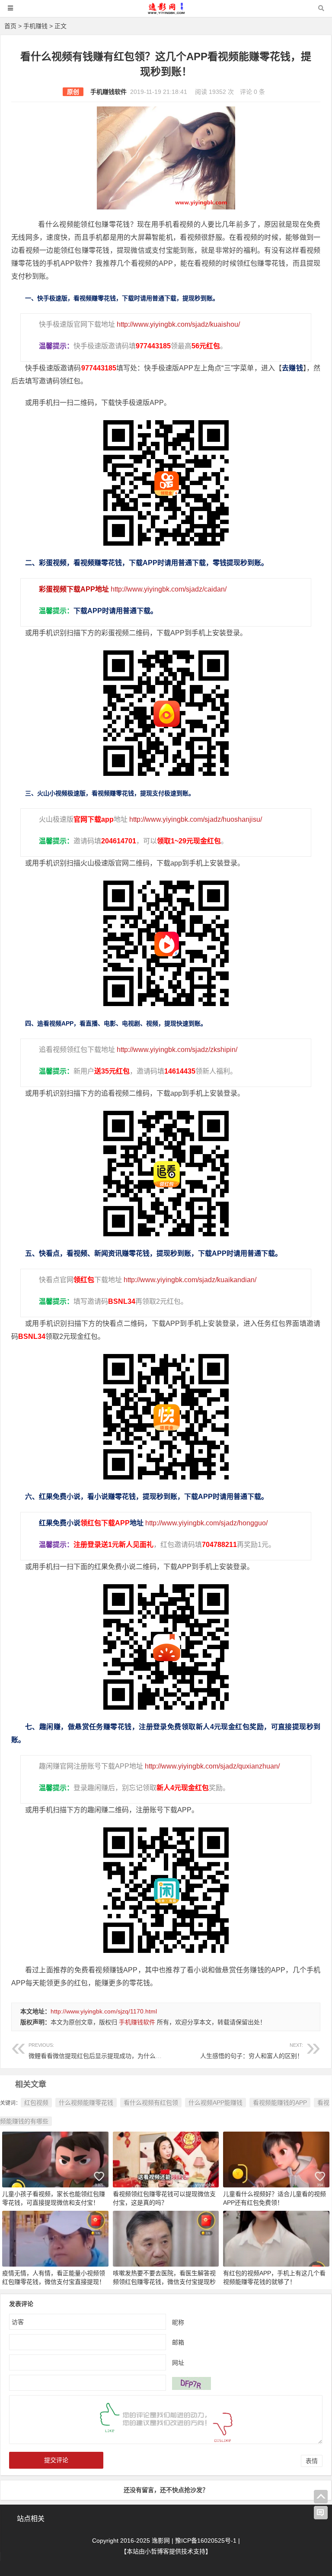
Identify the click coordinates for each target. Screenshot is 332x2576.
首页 (10, 26)
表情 (312, 2461)
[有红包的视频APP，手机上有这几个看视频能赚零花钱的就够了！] (276, 2238)
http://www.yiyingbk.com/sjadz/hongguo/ (206, 1523)
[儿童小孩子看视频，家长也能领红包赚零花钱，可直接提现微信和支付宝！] (55, 2159)
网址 (178, 2362)
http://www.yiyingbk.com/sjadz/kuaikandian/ (190, 1280)
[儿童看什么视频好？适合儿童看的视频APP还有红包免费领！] (276, 2159)
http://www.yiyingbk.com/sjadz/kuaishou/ (178, 324)
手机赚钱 (35, 26)
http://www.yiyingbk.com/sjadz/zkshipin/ (177, 1050)
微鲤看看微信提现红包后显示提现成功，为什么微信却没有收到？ (116, 2051)
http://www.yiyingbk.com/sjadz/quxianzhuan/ (212, 1766)
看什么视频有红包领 (151, 2103)
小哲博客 (157, 2551)
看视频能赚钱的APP (280, 2103)
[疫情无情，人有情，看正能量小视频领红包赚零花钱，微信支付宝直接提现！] (55, 2238)
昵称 (178, 2322)
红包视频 (36, 2103)
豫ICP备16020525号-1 (206, 2541)
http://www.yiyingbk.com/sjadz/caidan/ (169, 589)
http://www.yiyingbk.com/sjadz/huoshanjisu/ (196, 819)
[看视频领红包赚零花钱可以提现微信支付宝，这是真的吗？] (166, 2159)
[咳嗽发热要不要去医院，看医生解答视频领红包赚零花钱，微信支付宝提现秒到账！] (166, 2238)
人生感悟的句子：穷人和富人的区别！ (252, 2051)
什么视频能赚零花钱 (86, 2103)
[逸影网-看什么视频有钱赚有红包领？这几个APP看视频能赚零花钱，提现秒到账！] (166, 12)
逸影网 (161, 2541)
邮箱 (178, 2342)
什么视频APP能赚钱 (215, 2103)
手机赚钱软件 (109, 92)
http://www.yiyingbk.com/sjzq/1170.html (104, 2011)
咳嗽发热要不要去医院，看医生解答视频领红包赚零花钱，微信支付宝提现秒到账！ (164, 2282)
